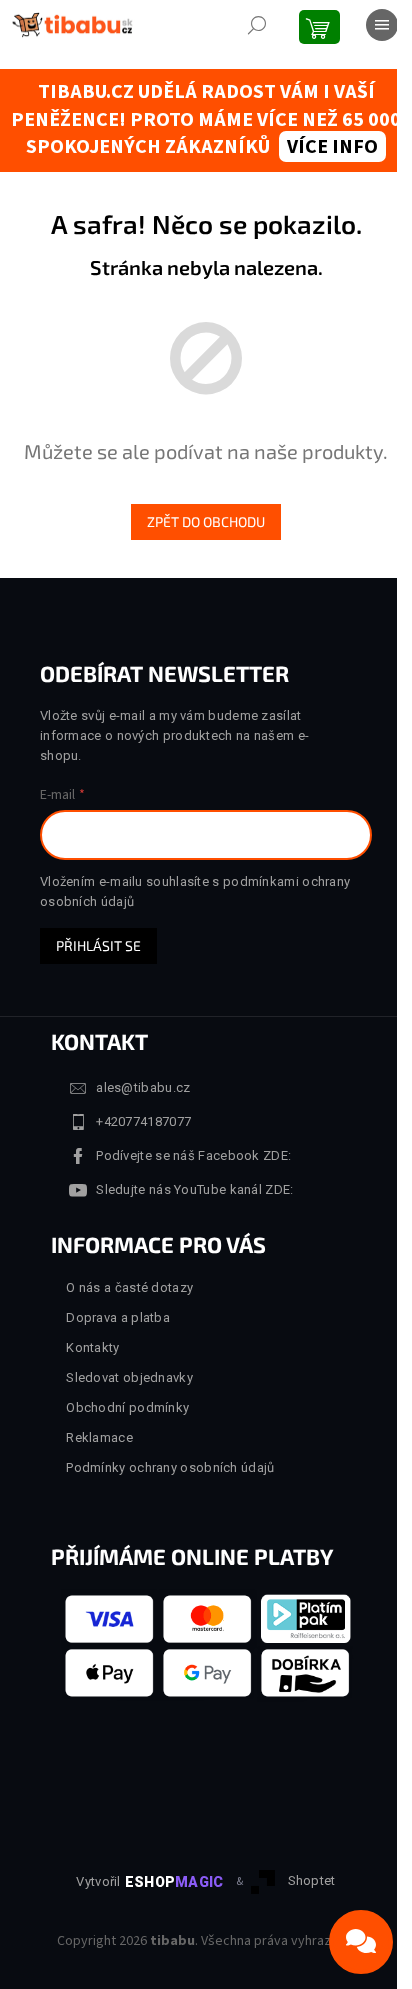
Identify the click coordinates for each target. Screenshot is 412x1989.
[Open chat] (361, 1942)
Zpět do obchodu (206, 521)
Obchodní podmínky (127, 1407)
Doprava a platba (118, 1317)
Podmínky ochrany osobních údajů (170, 1467)
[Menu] (382, 25)
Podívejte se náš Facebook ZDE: (193, 1155)
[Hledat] (257, 25)
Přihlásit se (98, 945)
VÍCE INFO (332, 147)
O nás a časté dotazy (129, 1287)
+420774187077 (143, 1121)
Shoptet (312, 1880)
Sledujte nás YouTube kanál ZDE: (194, 1189)
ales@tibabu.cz (143, 1087)
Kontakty (92, 1347)
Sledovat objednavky (129, 1377)
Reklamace (99, 1437)
